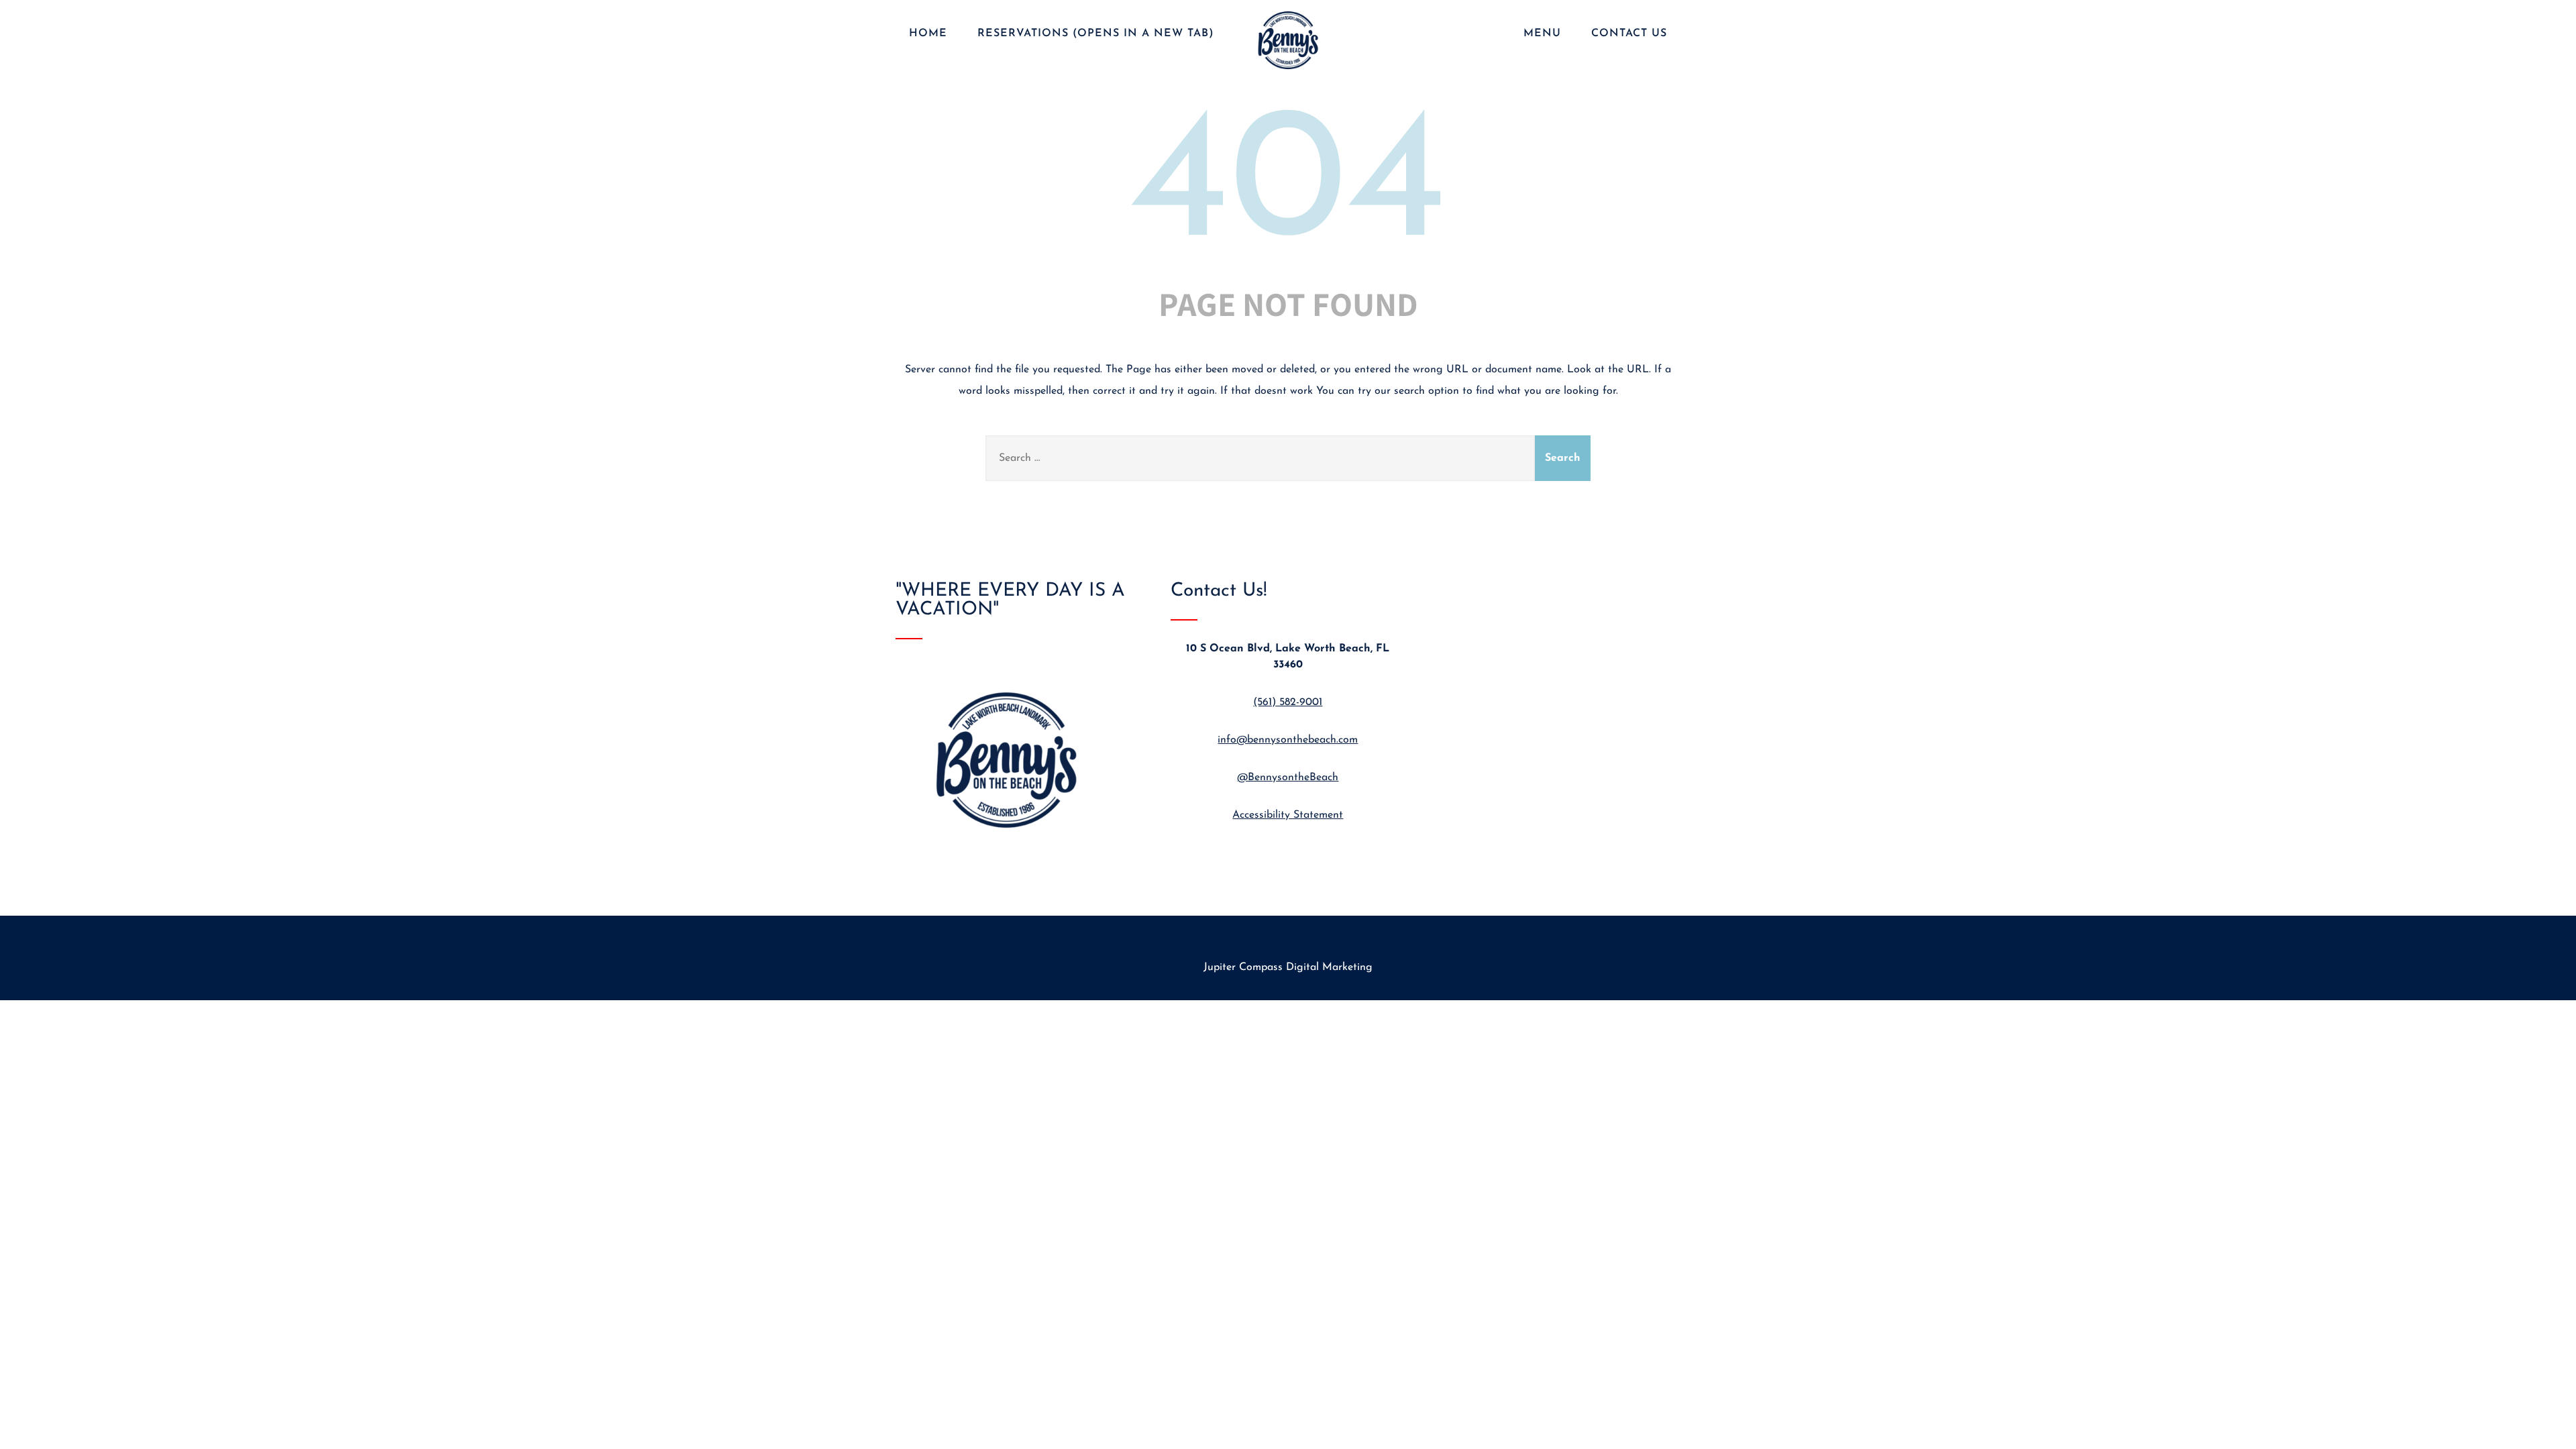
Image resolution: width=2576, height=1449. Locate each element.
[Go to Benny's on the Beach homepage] (1013, 849)
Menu (1542, 34)
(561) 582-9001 (1288, 702)
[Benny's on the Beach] (1288, 71)
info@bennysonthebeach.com (1288, 740)
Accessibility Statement (1288, 815)
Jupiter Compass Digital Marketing (1288, 967)
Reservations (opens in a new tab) (1096, 34)
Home (928, 34)
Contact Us (1629, 34)
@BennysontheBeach (1288, 777)
